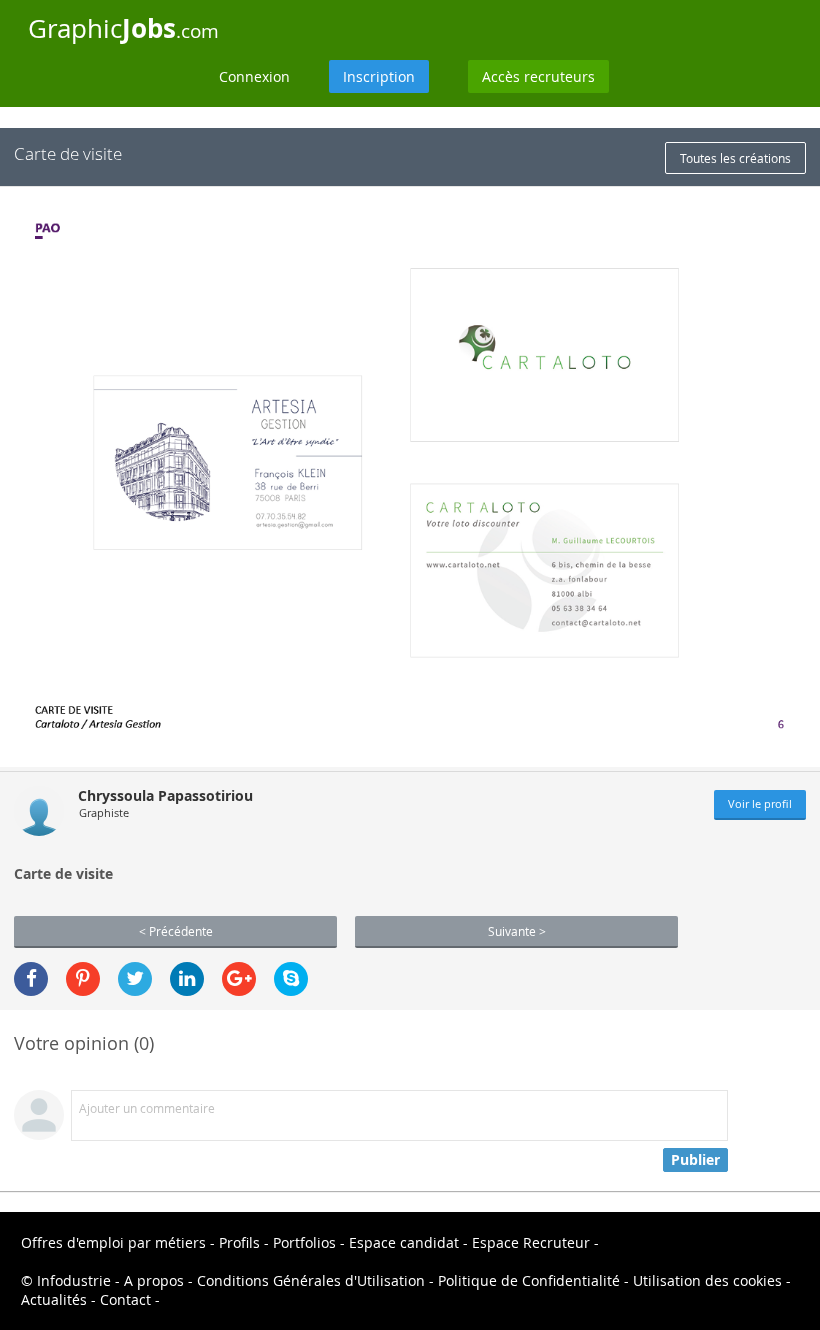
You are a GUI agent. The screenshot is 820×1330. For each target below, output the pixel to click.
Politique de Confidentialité (529, 1280)
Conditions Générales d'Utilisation (311, 1280)
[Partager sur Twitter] (135, 979)
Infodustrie (74, 1280)
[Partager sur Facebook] (31, 979)
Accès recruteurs (538, 76)
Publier (695, 1159)
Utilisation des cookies (707, 1280)
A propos (154, 1280)
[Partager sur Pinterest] (83, 979)
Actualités (54, 1299)
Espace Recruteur (531, 1242)
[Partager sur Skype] (291, 979)
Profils (239, 1242)
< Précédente (176, 931)
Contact (125, 1299)
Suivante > (517, 931)
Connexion (254, 76)
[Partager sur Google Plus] (239, 979)
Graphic (123, 28)
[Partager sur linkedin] (187, 979)
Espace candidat (404, 1242)
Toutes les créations (735, 158)
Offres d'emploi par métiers (113, 1242)
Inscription (379, 76)
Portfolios (304, 1242)
